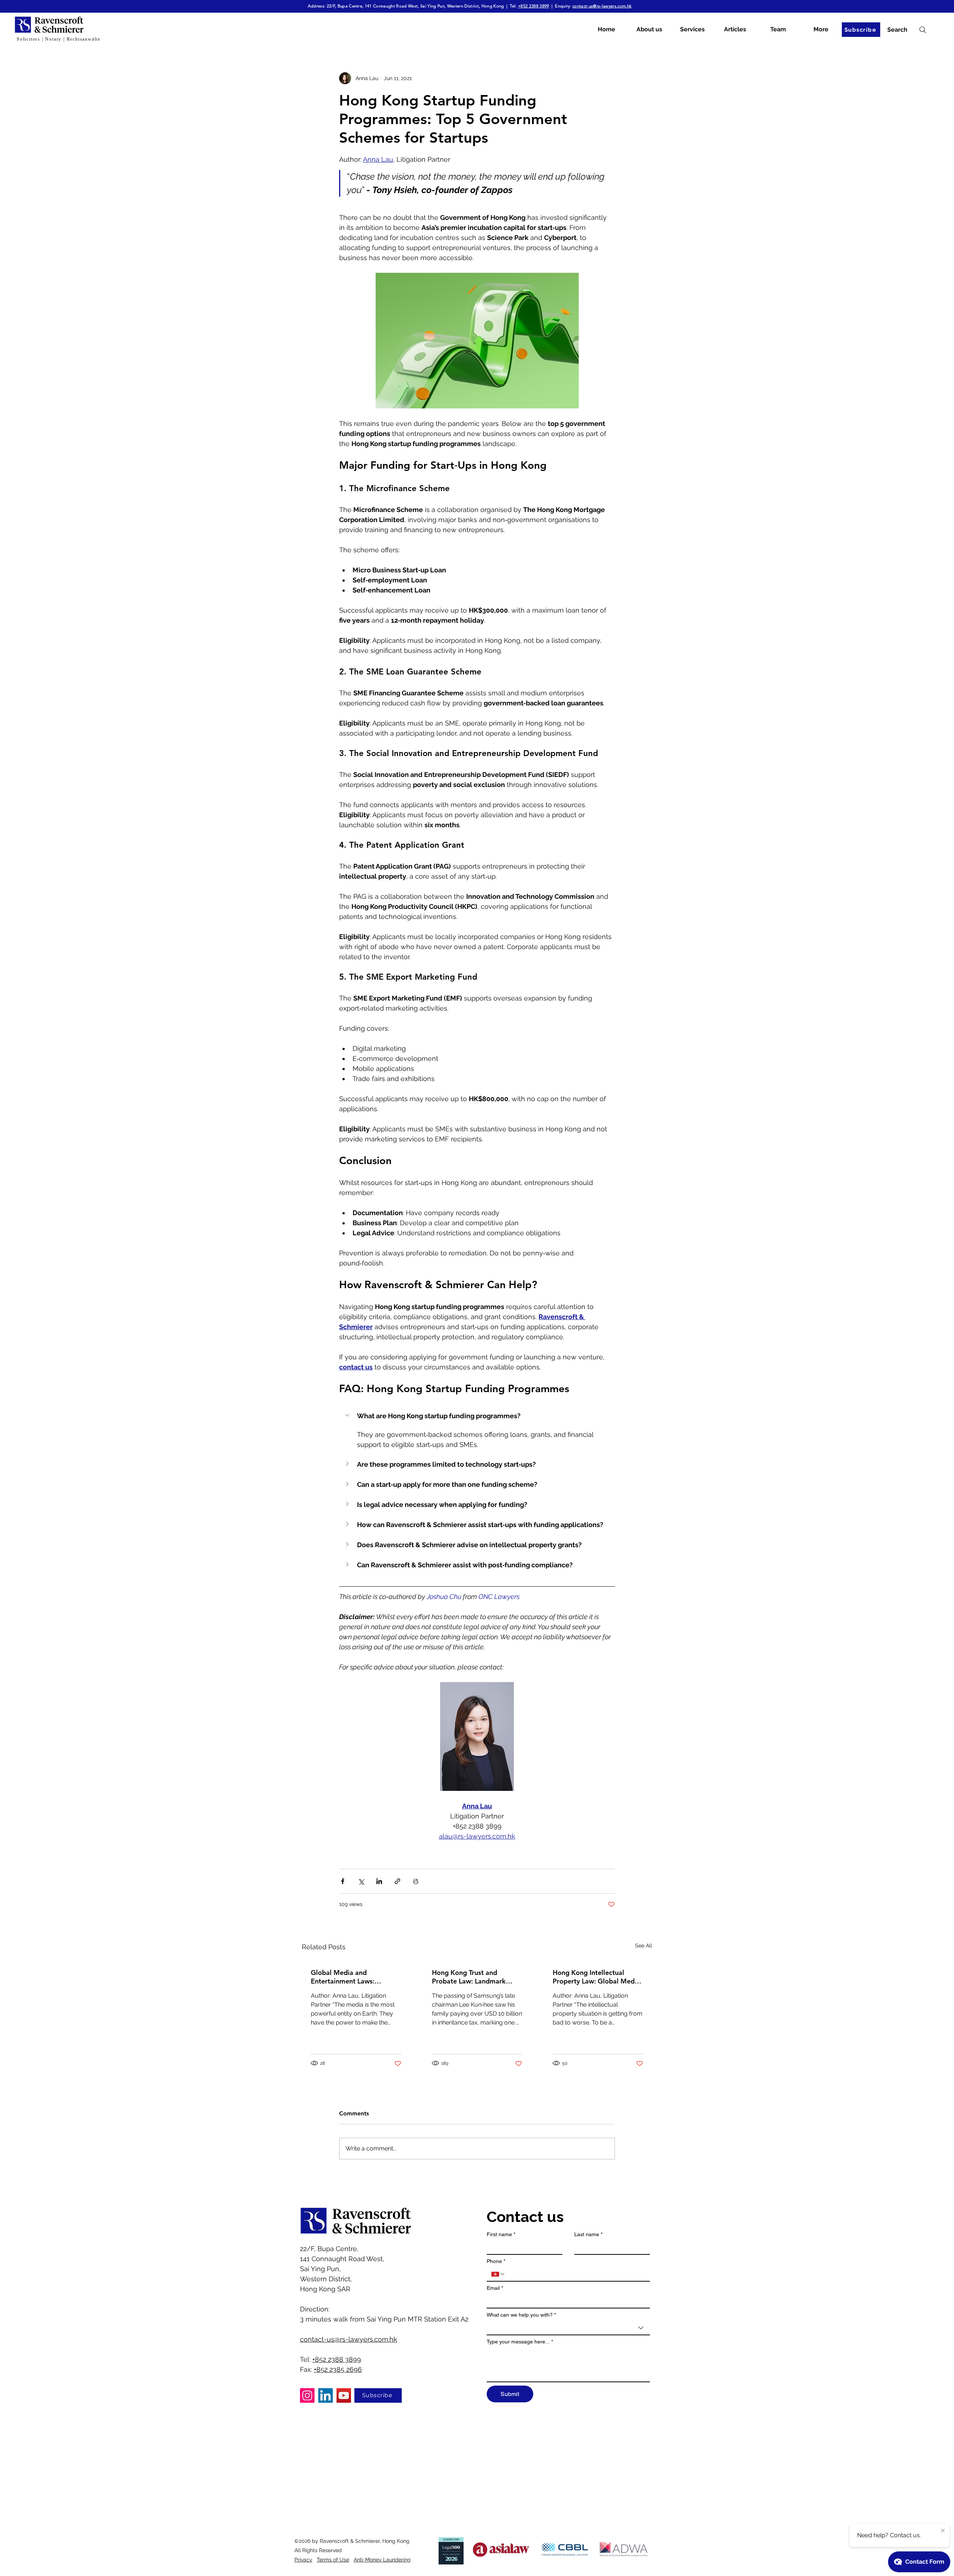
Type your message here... (520, 2342)
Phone (496, 2261)
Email (495, 2288)
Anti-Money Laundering (382, 2560)
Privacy (303, 2560)
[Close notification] (943, 2531)
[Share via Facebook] (343, 1881)
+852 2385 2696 (338, 2369)
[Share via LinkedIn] (379, 1881)
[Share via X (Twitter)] (361, 1881)
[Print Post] (416, 1881)
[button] (477, 1416)
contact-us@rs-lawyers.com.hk (602, 6)
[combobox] (568, 2328)
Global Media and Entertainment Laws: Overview (343, 1977)
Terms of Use (333, 2560)
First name (501, 2234)
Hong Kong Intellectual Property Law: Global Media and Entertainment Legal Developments (596, 1977)
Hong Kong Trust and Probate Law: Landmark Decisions (469, 1977)
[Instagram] (307, 2395)
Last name (588, 2234)
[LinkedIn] (326, 2395)
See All (644, 1946)
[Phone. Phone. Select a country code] (498, 2274)
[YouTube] (344, 2395)
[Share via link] (397, 1881)
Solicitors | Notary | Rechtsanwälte (59, 39)
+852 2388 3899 (534, 6)
